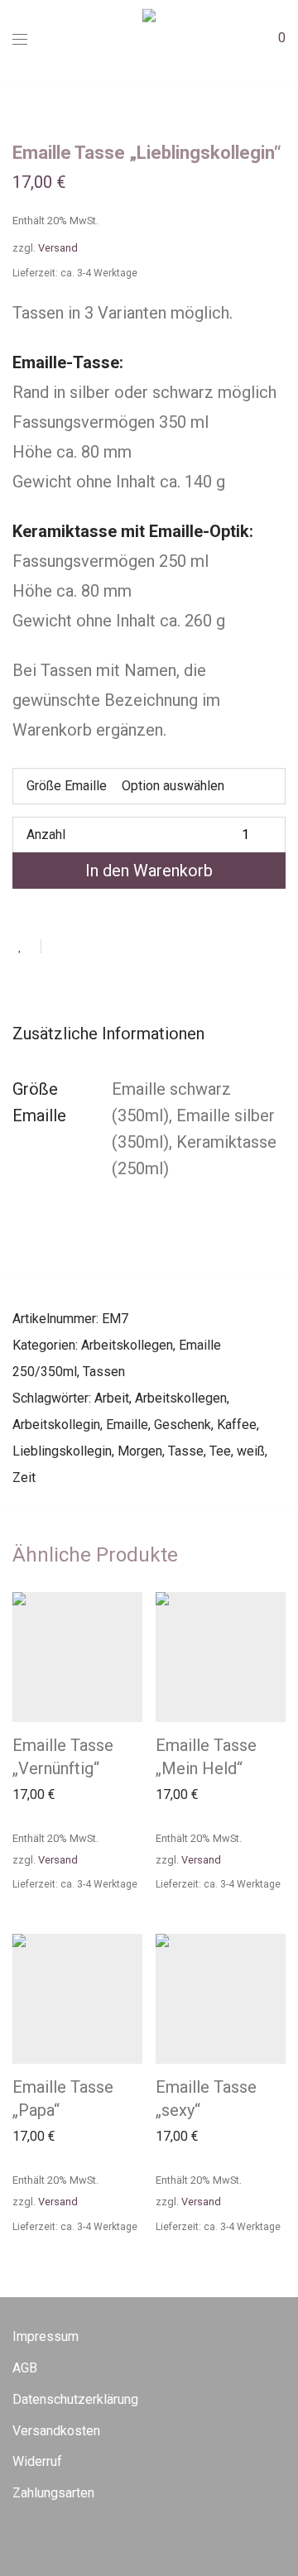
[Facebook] (17, 2538)
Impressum (46, 2336)
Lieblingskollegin (62, 1451)
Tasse (186, 1451)
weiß (251, 1451)
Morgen (140, 1451)
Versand (58, 248)
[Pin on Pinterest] (108, 946)
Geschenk (183, 1425)
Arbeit (112, 1398)
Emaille (127, 1425)
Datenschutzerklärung (75, 2399)
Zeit (24, 1477)
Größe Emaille (67, 786)
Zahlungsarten (53, 2493)
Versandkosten (56, 2431)
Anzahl (46, 835)
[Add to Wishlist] (27, 946)
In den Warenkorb (149, 871)
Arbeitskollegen (127, 1345)
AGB (25, 2368)
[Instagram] (43, 2538)
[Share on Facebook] (60, 946)
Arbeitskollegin (56, 1425)
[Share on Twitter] (84, 946)
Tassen (104, 1372)
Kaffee (237, 1425)
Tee (220, 1451)
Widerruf (37, 2461)
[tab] (149, 1034)
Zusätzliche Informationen (108, 1034)
